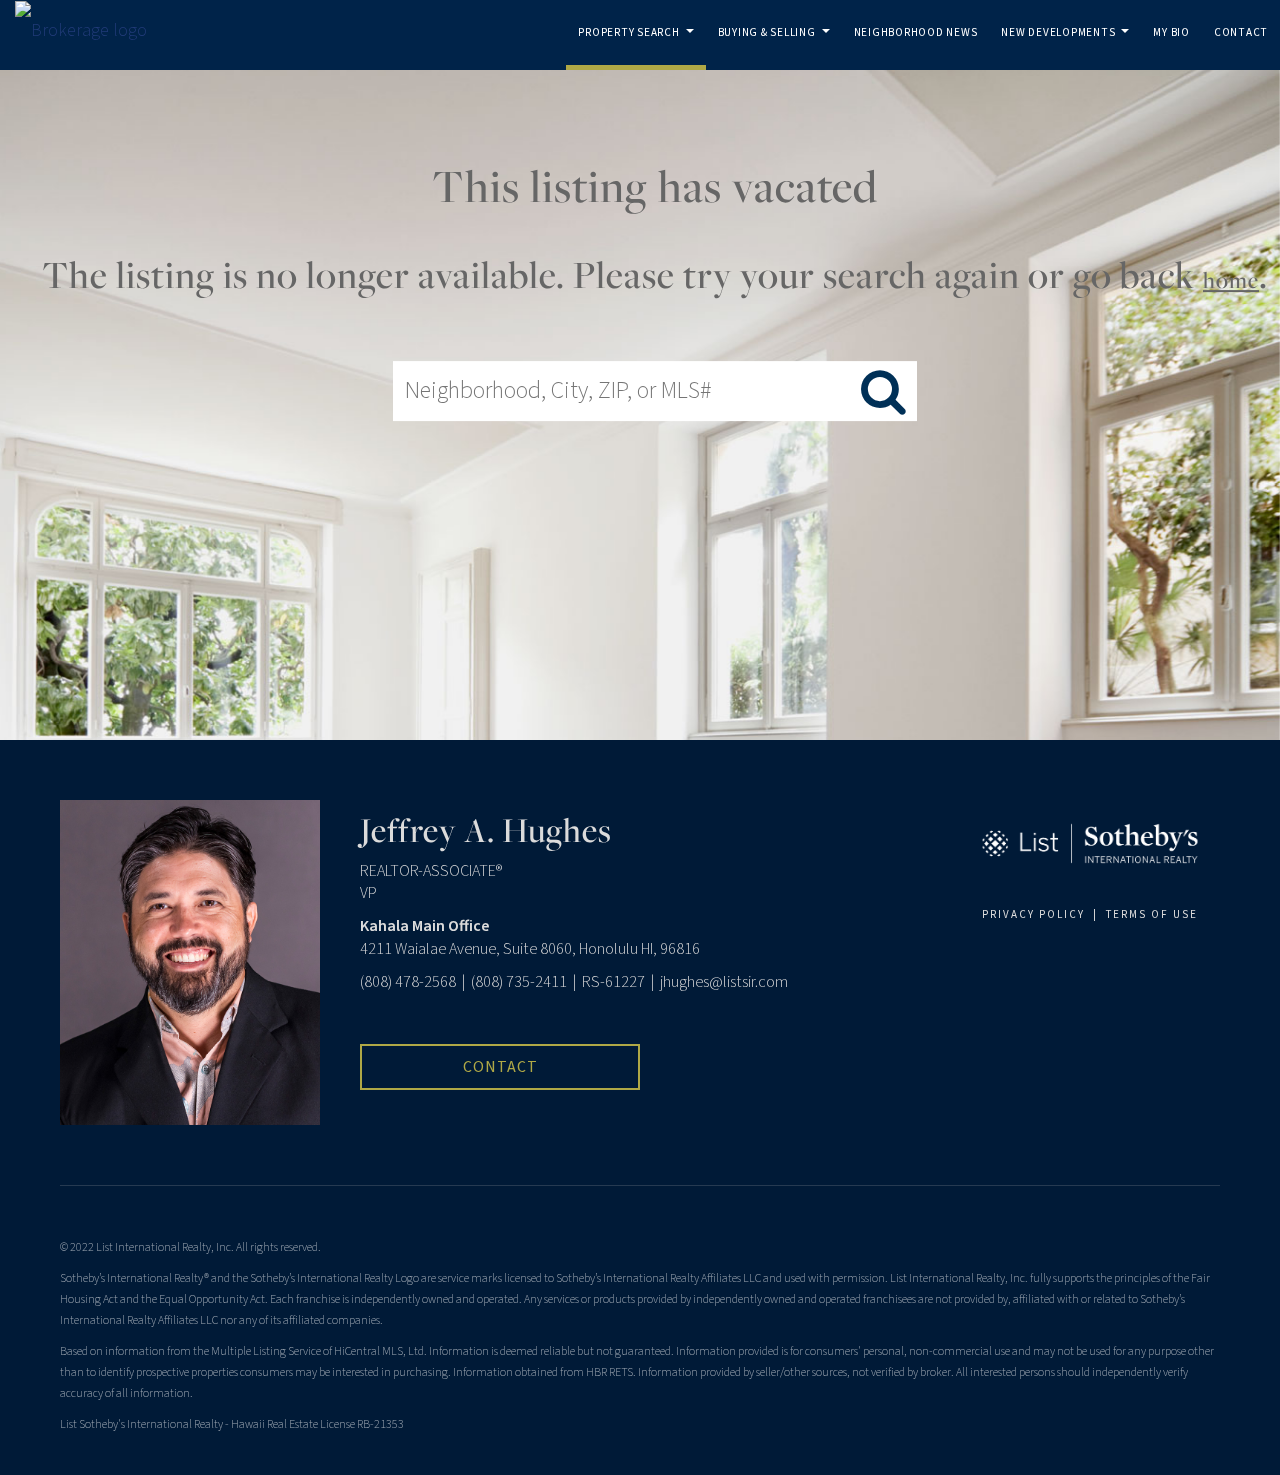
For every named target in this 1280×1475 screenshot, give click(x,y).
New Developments (1068, 47)
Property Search (639, 47)
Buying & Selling (777, 47)
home (1231, 280)
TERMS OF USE (1152, 914)
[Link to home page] (91, 30)
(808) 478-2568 (408, 982)
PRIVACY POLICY (1033, 914)
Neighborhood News (916, 32)
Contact (1241, 32)
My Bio (1171, 32)
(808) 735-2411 (519, 982)
